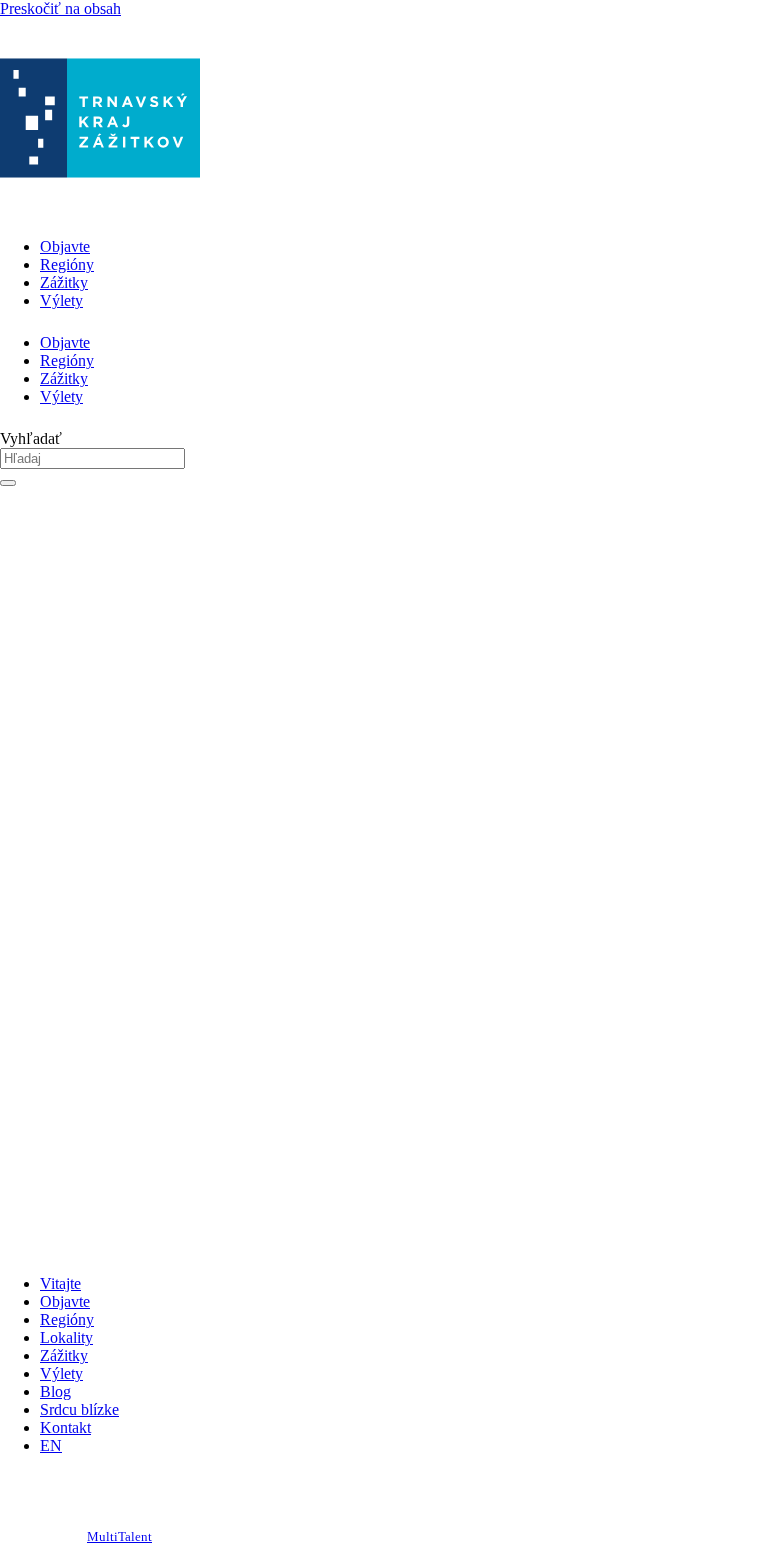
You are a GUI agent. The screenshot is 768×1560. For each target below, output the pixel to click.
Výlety (61, 300)
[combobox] (92, 458)
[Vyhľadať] (8, 483)
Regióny (67, 264)
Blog (55, 1391)
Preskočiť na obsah (60, 8)
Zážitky (64, 282)
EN (51, 1445)
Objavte (65, 246)
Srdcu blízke (79, 1409)
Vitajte (60, 1283)
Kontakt (65, 1427)
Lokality (66, 1337)
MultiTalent (119, 1537)
